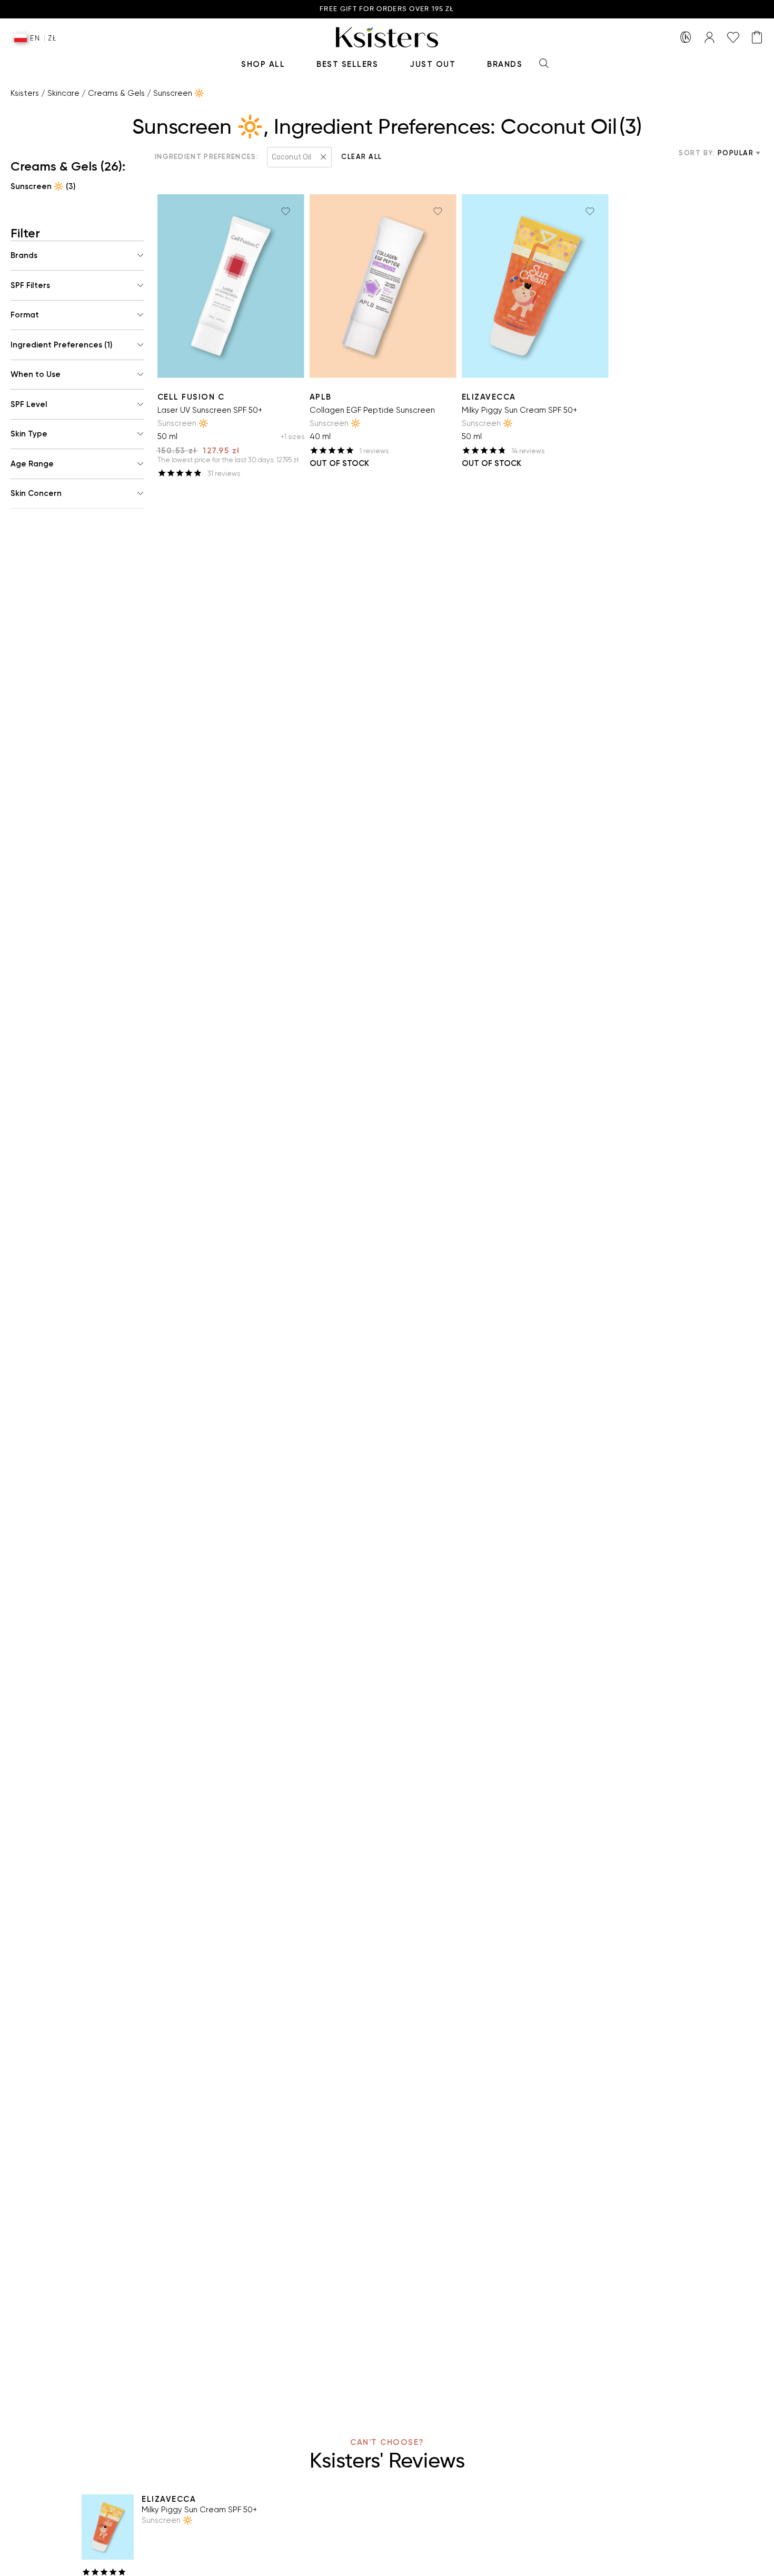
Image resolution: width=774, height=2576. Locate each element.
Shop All (263, 64)
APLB (321, 397)
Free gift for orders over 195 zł (387, 9)
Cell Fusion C (191, 397)
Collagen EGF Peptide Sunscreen (372, 410)
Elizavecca (489, 397)
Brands (505, 64)
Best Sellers (347, 64)
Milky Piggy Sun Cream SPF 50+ (519, 410)
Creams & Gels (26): (68, 166)
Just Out (433, 64)
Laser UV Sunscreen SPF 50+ (210, 410)
